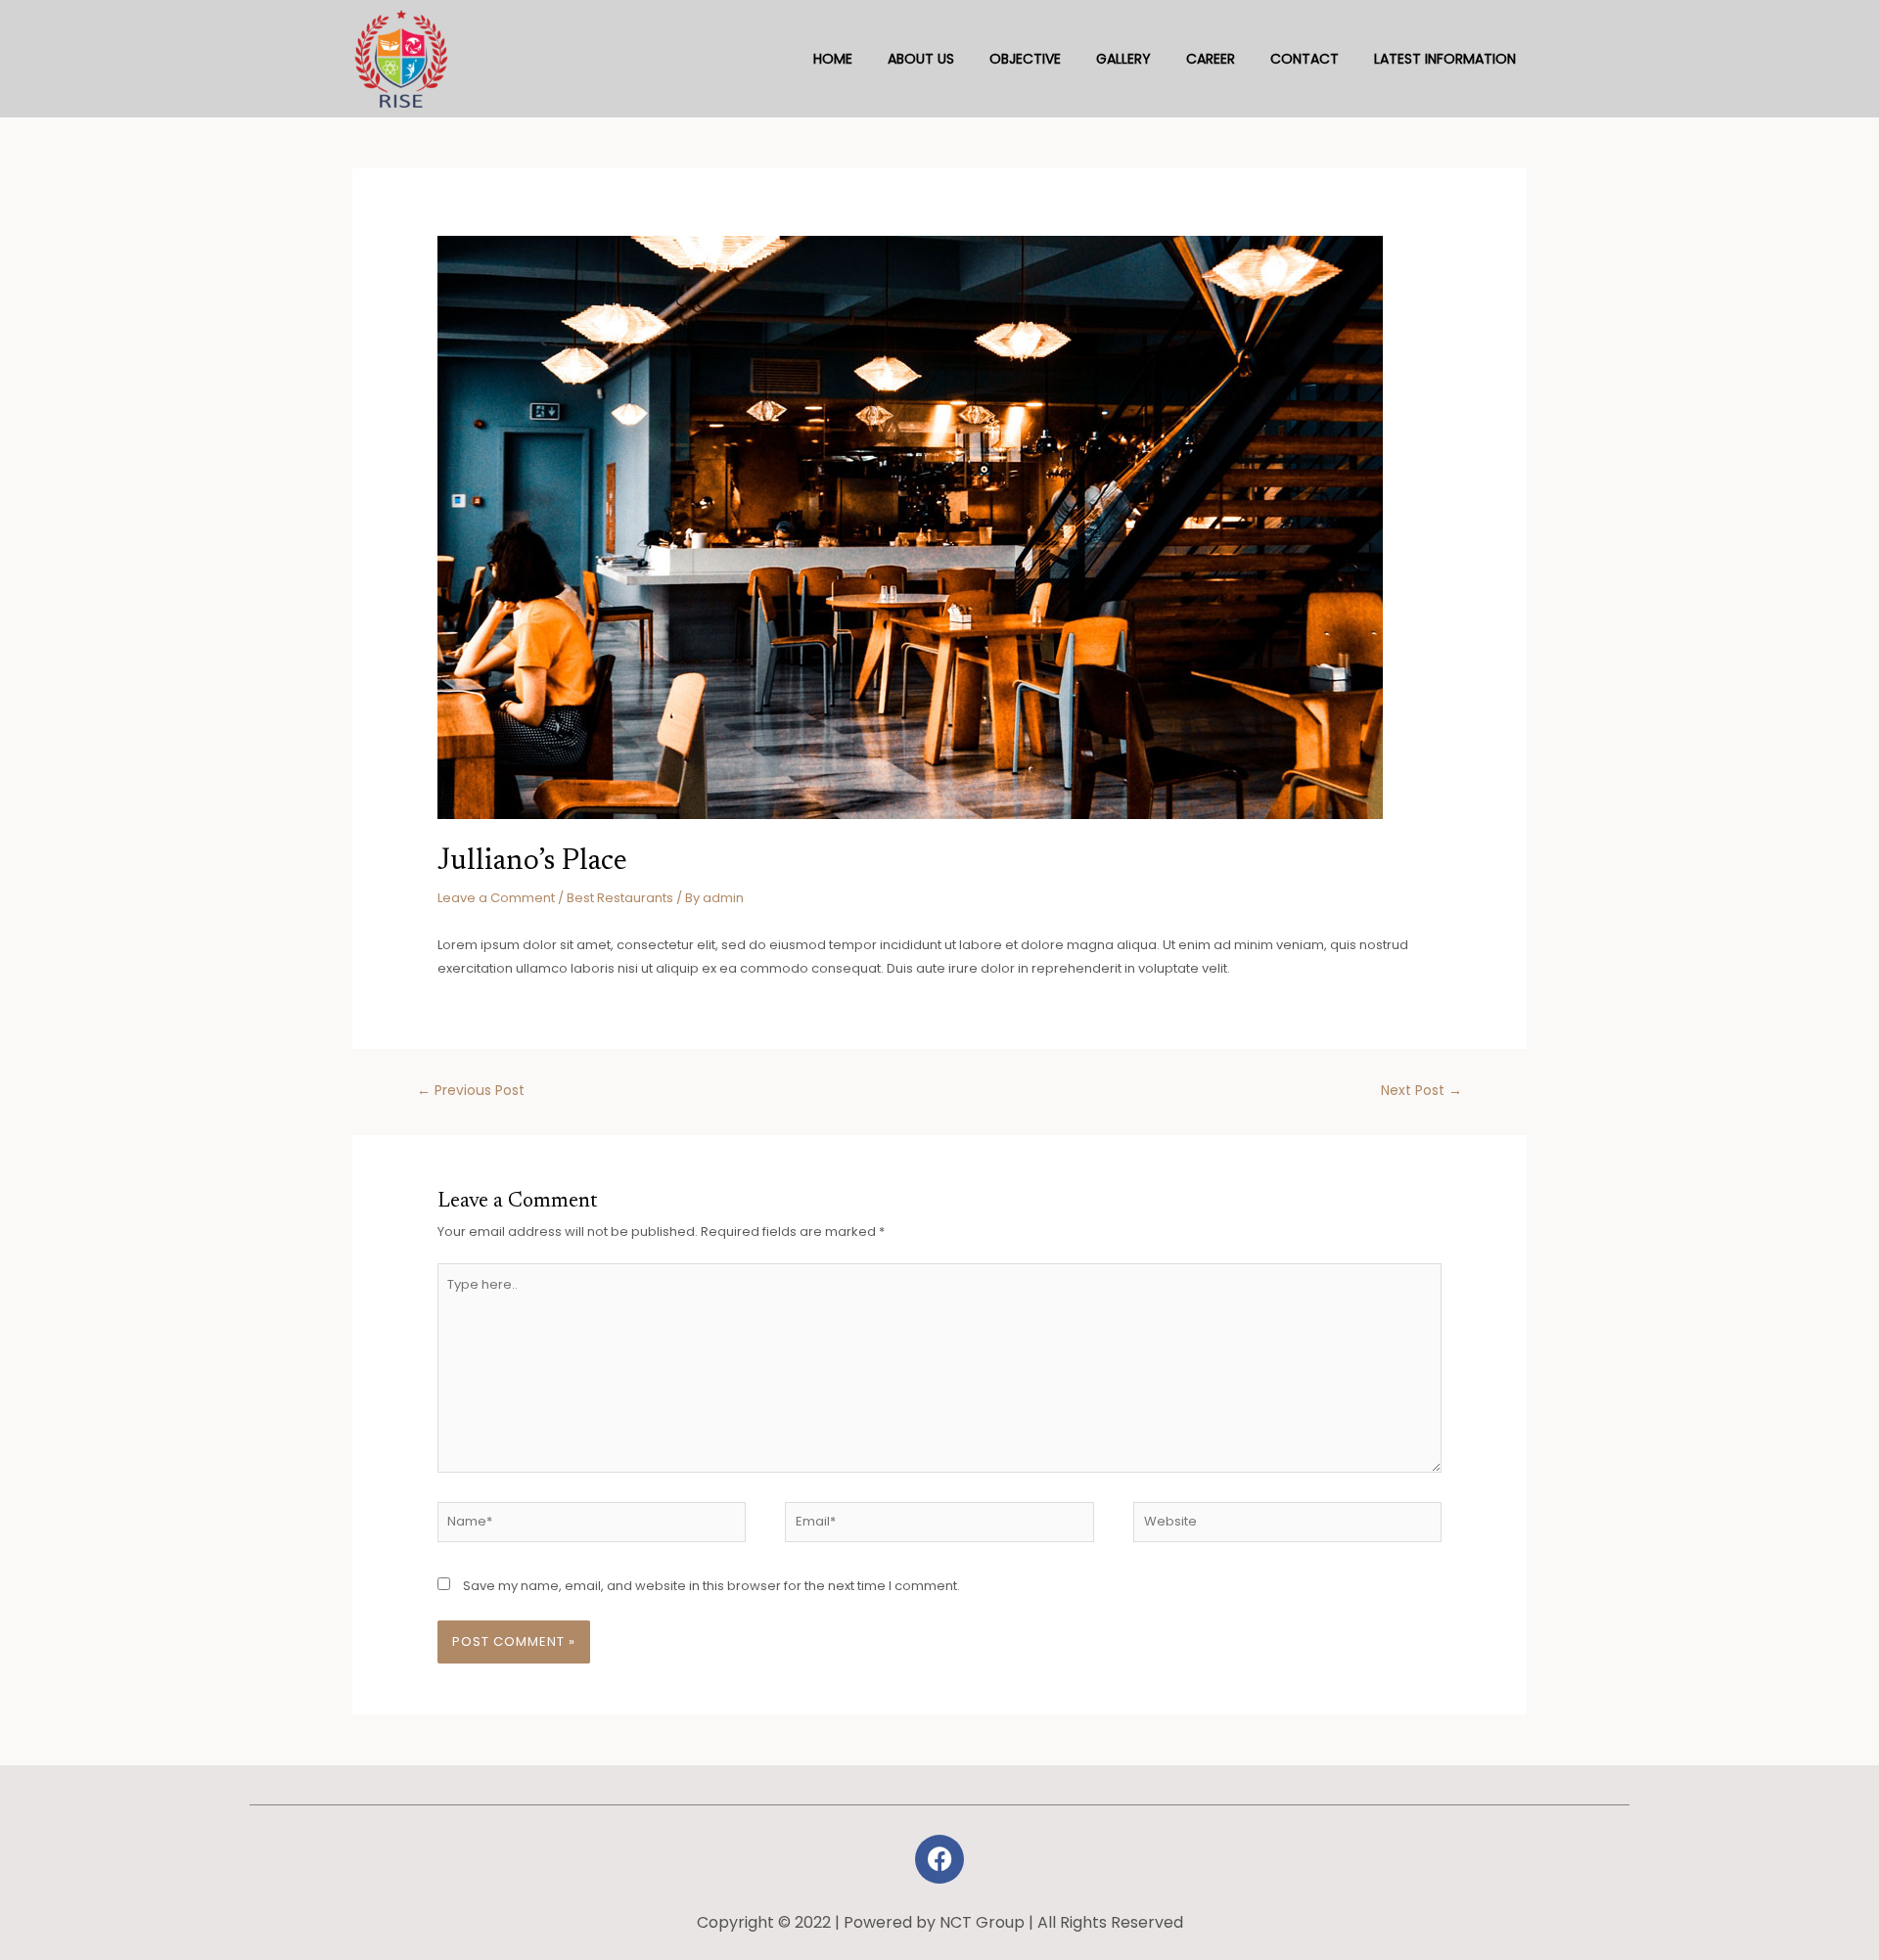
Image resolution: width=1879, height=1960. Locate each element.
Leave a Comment (496, 898)
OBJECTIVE (1025, 59)
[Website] (1288, 1526)
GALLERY (1123, 59)
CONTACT (1305, 59)
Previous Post (471, 1090)
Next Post (1421, 1090)
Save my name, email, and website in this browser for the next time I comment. (711, 1586)
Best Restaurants (620, 898)
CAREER (1211, 59)
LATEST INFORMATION (1445, 59)
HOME (833, 59)
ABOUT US (921, 59)
